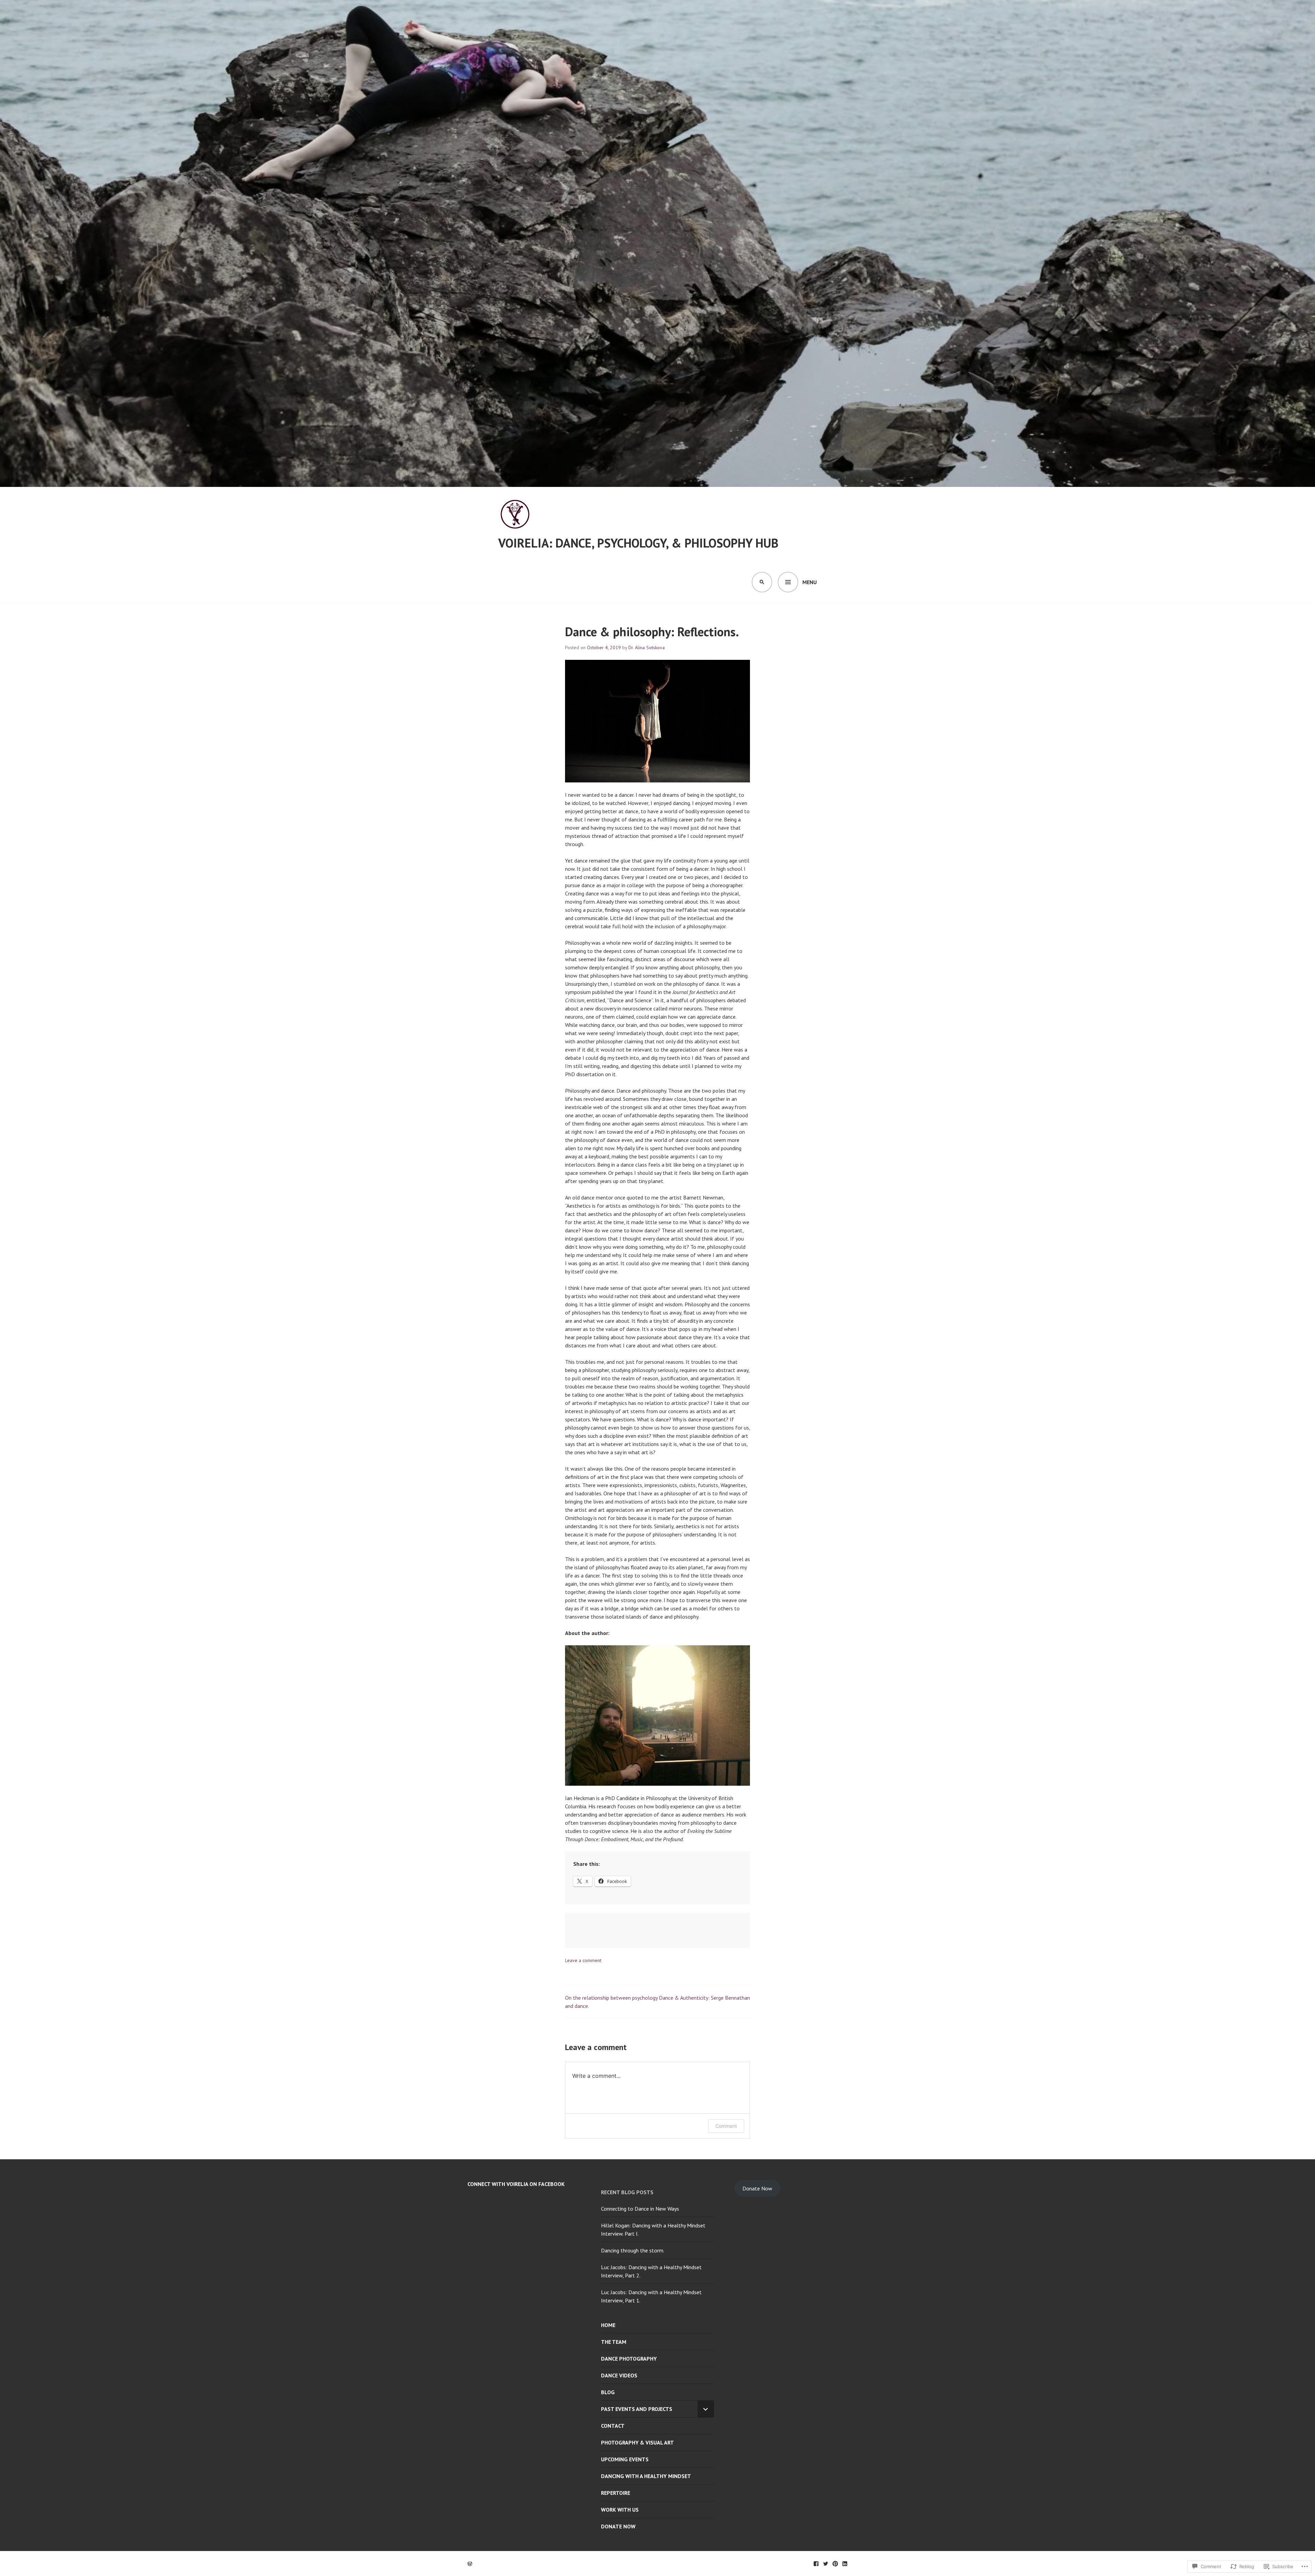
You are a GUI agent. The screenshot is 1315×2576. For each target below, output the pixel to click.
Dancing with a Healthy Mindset (646, 2476)
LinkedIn (845, 2564)
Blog (608, 2392)
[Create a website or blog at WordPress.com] (470, 2564)
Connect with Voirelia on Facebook (516, 2184)
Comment (726, 2126)
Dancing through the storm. (633, 2250)
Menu (810, 582)
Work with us (620, 2510)
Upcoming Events (625, 2459)
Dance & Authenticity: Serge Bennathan (704, 1998)
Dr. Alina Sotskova (647, 648)
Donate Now (618, 2526)
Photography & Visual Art (637, 2442)
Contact (613, 2426)
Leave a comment (583, 1960)
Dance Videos (619, 2375)
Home (608, 2325)
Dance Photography (629, 2359)
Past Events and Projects (637, 2409)
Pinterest (835, 2564)
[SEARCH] (762, 582)
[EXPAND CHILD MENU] (706, 2409)
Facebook (816, 2564)
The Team (614, 2342)
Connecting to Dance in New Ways (640, 2209)
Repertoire (616, 2493)
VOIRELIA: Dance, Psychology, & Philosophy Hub (638, 543)
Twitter (826, 2564)
